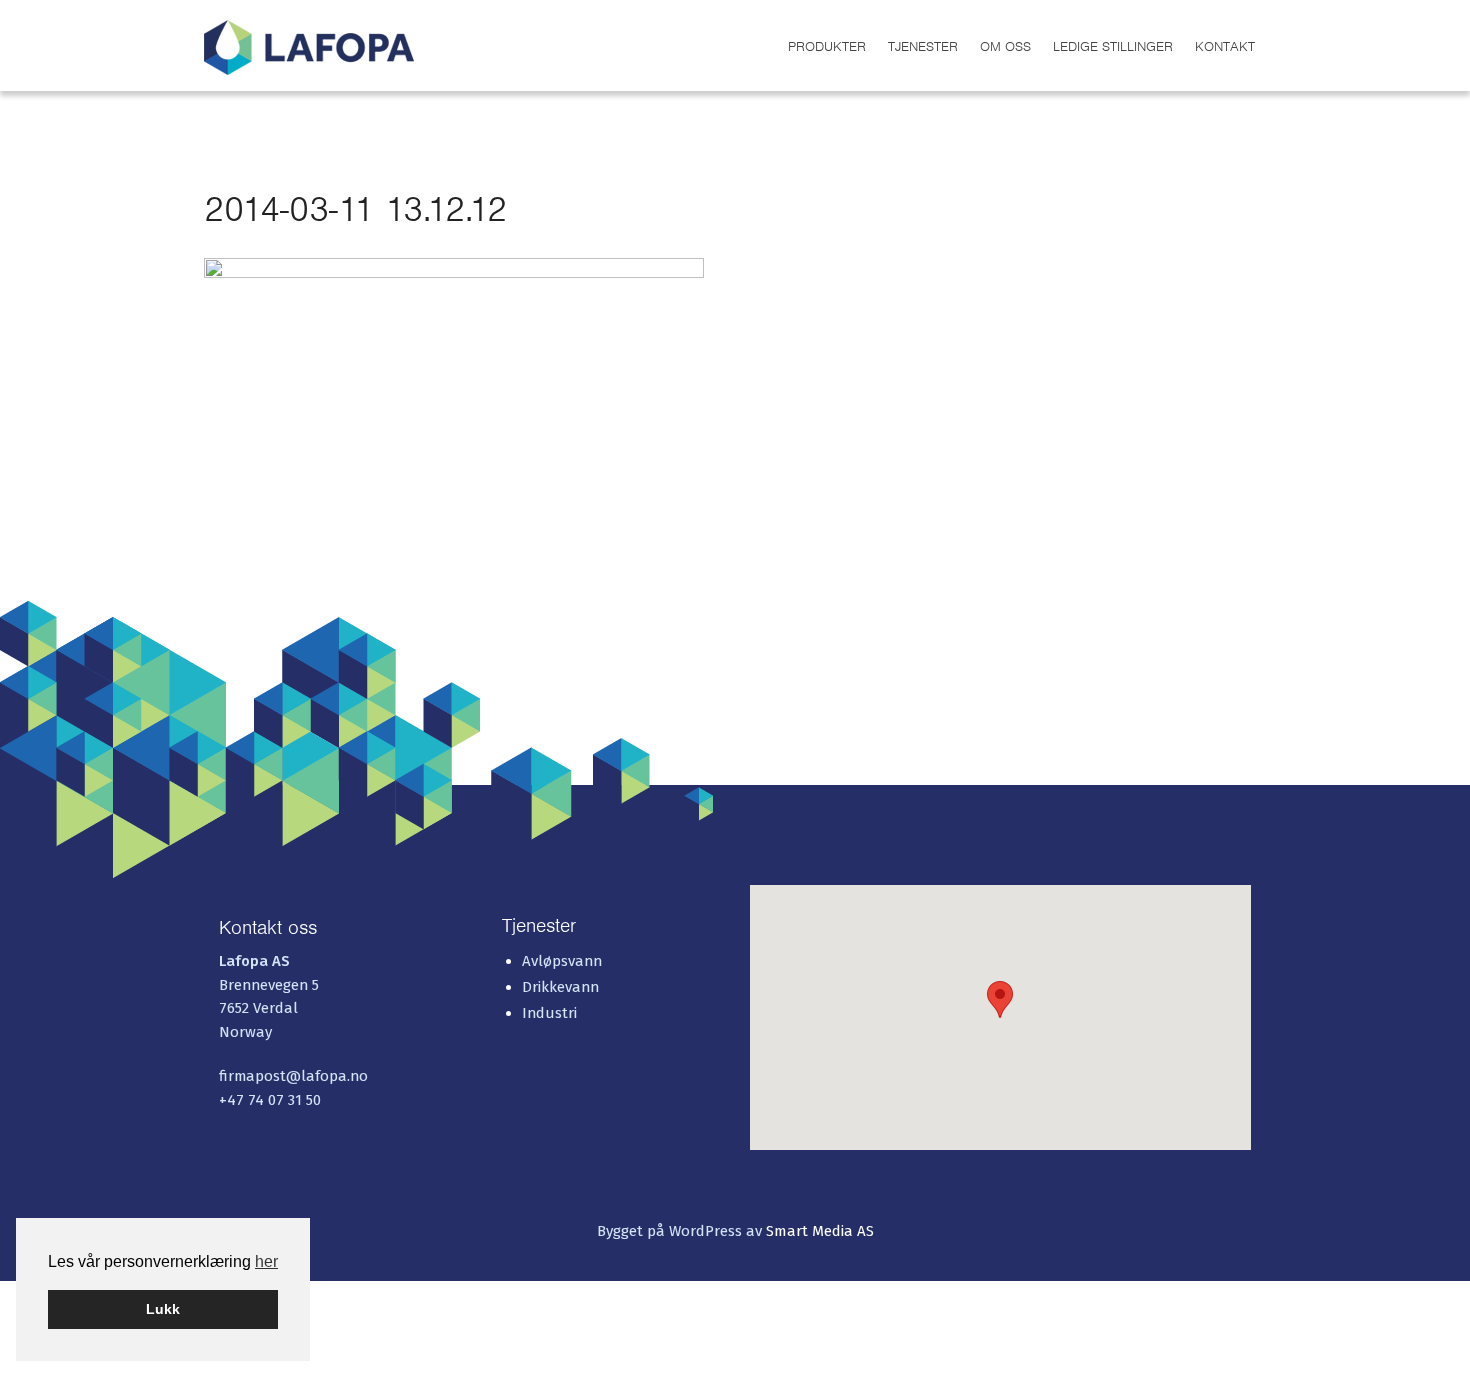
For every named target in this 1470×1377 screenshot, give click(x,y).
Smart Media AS (820, 1231)
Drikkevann (560, 987)
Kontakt (1225, 46)
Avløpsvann (562, 961)
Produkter (827, 46)
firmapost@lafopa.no (293, 1076)
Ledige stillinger (1113, 46)
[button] (1000, 999)
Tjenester (923, 46)
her (266, 1261)
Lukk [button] (163, 1309)
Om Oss (1005, 46)
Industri (549, 1013)
